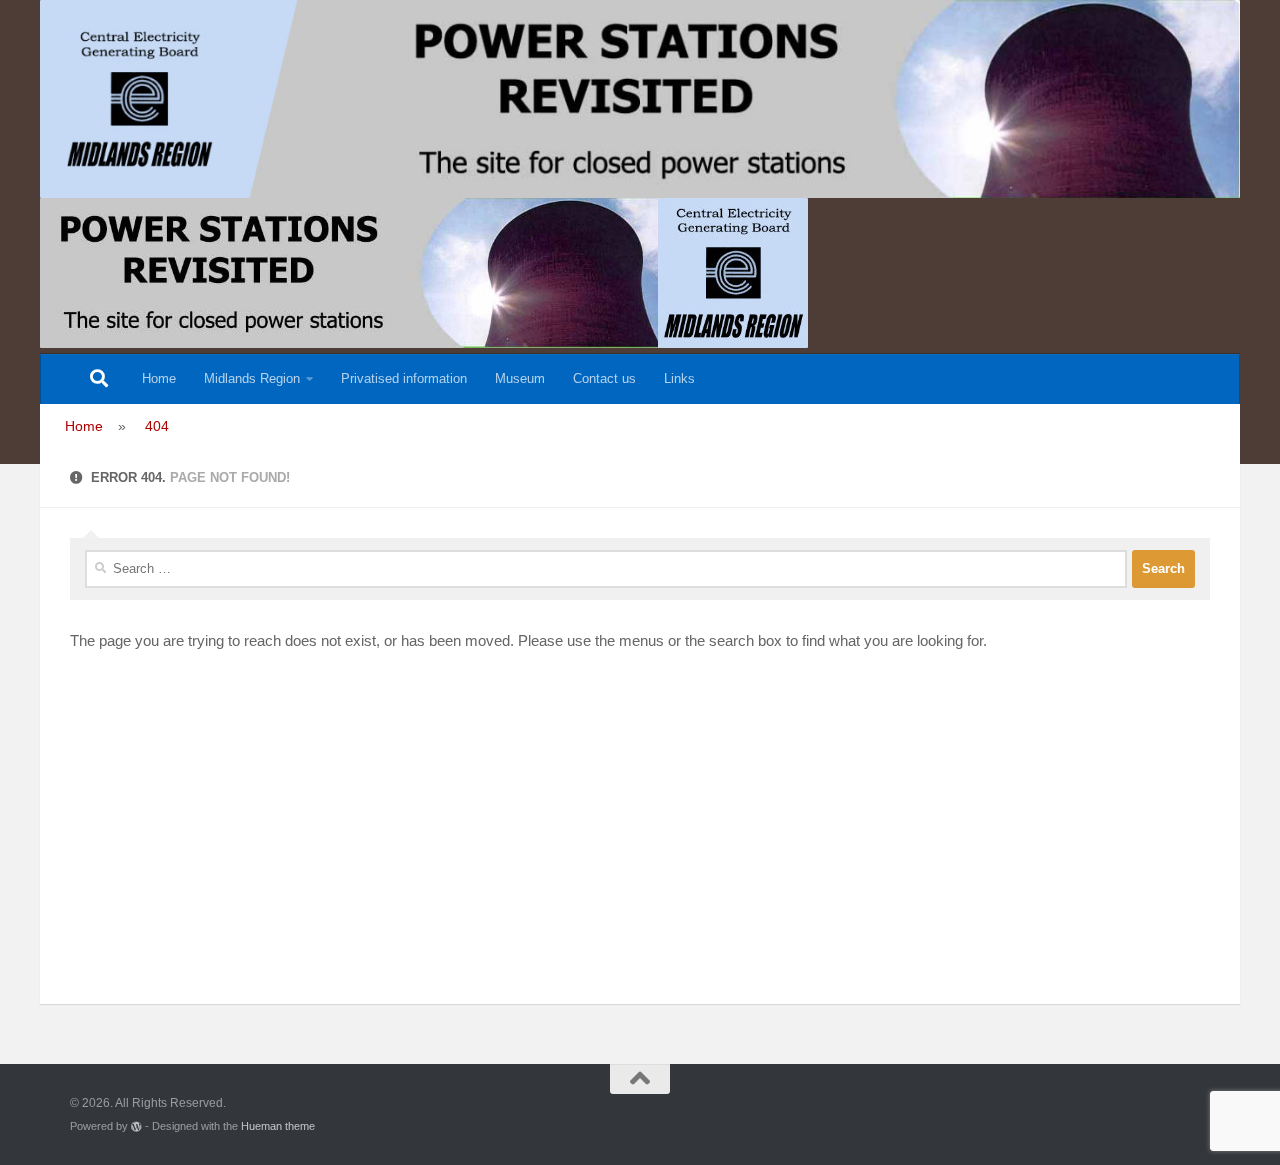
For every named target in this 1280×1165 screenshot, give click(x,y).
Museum (520, 378)
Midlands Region (252, 378)
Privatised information (404, 378)
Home (159, 378)
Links (679, 378)
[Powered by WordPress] (136, 1126)
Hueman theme (278, 1126)
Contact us (604, 378)
